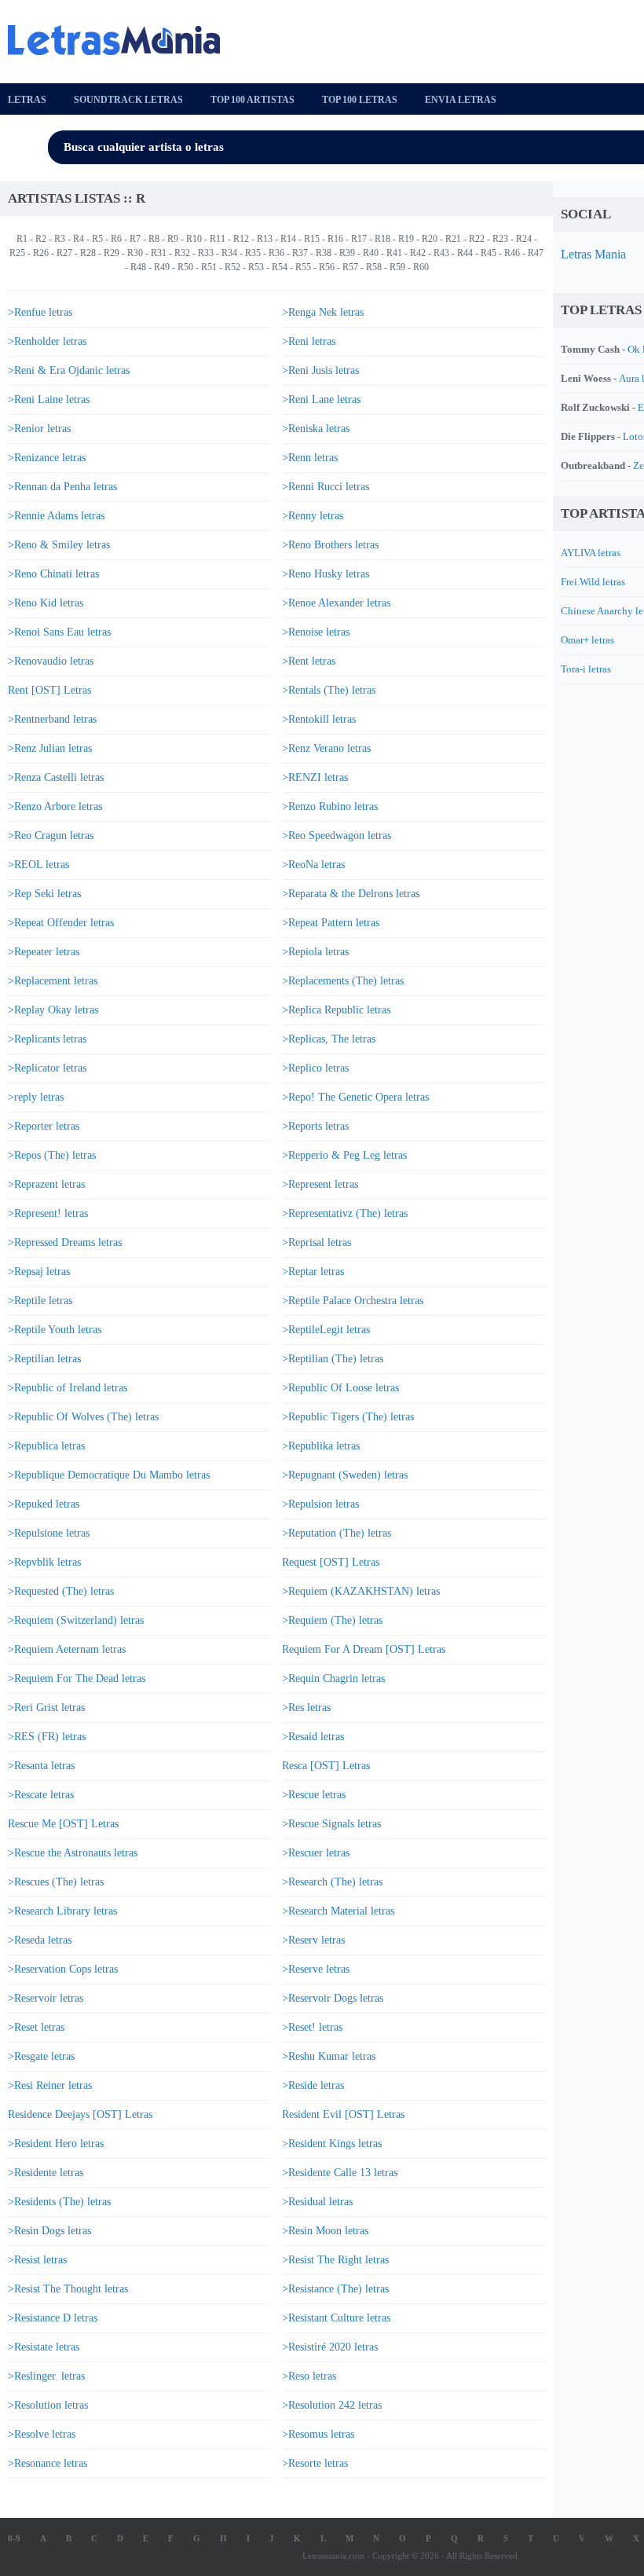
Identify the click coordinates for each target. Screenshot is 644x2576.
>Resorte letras (315, 2463)
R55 (303, 267)
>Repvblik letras (44, 1562)
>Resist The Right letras (335, 2260)
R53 (256, 267)
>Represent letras (320, 1184)
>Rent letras (309, 661)
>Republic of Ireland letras (68, 1388)
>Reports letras (315, 1126)
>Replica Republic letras (336, 1010)
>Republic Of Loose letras (340, 1388)
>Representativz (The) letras (345, 1213)
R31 (159, 253)
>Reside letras (313, 2085)
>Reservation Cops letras (63, 1969)
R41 (394, 253)
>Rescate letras (41, 1795)
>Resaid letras (313, 1737)
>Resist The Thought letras (68, 2289)
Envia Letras (461, 100)
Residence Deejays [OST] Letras (80, 2114)
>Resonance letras (48, 2463)
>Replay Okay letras (53, 1010)
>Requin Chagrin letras (333, 1678)
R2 (41, 239)
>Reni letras (309, 341)
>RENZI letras (315, 777)
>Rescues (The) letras (56, 1882)
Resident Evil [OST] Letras (343, 2114)
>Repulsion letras (320, 1504)
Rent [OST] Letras (49, 690)
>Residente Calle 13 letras (340, 2173)
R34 (229, 253)
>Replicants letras (47, 1039)
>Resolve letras (42, 2434)
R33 (206, 253)
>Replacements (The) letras (343, 981)
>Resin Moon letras (325, 2231)
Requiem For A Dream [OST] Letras (364, 1649)
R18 (382, 239)
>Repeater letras (44, 952)
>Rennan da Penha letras (62, 487)
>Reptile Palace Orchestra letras (353, 1301)
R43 (441, 253)
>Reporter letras (44, 1126)
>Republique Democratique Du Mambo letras (109, 1475)
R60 (421, 267)
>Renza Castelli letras (56, 777)
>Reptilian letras (44, 1359)
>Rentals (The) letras (329, 690)
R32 (182, 253)
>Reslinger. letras (46, 2376)
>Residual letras (317, 2202)
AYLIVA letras (591, 553)
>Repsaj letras (39, 1272)
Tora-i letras (586, 669)
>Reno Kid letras (46, 603)
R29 (112, 253)
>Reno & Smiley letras (59, 545)
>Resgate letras (41, 2056)
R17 (359, 239)
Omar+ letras (587, 640)
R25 (17, 253)
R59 (397, 267)
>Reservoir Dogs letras (333, 1998)
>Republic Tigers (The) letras (348, 1417)
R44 (465, 253)
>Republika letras (321, 1446)
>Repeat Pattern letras (331, 923)
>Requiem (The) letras (332, 1620)
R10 (194, 239)
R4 (79, 239)
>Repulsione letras (49, 1533)
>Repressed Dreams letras (65, 1242)
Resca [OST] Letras (326, 1766)
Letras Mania (593, 254)
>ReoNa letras (313, 865)
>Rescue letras (314, 1795)
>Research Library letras (62, 1911)
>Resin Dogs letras (49, 2231)
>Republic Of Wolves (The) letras (83, 1417)
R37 (300, 253)
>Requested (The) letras (61, 1591)
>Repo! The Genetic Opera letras (355, 1097)
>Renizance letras (47, 458)
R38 (324, 253)
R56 (327, 267)
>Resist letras (37, 2260)
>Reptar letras (313, 1272)
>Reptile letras (40, 1301)
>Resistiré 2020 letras (330, 2347)
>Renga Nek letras (323, 312)
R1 (22, 239)
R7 (135, 239)
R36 (276, 253)
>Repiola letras (315, 952)
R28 (88, 253)
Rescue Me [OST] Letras (63, 1824)
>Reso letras (309, 2376)
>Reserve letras (316, 1969)
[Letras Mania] (122, 40)
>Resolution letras (48, 2405)
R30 (135, 253)
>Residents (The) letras (59, 2202)
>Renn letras (310, 458)
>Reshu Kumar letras (329, 2056)
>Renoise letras (316, 632)
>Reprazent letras (46, 1184)
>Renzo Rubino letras (330, 806)
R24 (524, 239)
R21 (453, 239)
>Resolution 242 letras (332, 2405)
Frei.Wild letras (593, 582)
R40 (371, 253)
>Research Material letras (338, 1911)
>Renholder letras (47, 341)
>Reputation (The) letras (337, 1533)
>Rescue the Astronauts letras (73, 1853)
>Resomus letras (318, 2434)
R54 (280, 267)
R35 (253, 253)
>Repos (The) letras (52, 1155)
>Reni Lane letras (321, 399)
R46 (512, 253)
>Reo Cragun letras (51, 835)
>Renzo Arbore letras (55, 806)
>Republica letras (46, 1446)
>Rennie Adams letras (56, 516)
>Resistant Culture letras (336, 2318)
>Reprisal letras (317, 1242)
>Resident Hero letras (56, 2144)
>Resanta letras (41, 1766)
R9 (173, 239)
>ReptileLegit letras (326, 1330)
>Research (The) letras (332, 1882)
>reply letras (36, 1097)
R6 (116, 239)
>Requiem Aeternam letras (67, 1649)
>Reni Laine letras (49, 399)
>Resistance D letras (53, 2318)
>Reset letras (36, 2027)
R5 (97, 239)
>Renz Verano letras (326, 748)
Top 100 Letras (360, 100)
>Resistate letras (44, 2347)
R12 (241, 239)
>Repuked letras (44, 1504)
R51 (209, 267)
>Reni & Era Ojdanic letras (69, 370)
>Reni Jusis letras (320, 370)
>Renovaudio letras (51, 661)
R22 (477, 239)
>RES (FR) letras (47, 1737)
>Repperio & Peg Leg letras (344, 1155)
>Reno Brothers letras (330, 545)
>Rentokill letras (319, 719)
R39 (347, 253)
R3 (60, 239)
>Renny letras (313, 516)
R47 (536, 253)
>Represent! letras (48, 1213)
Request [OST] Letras (331, 1562)
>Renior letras (39, 429)
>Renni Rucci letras (326, 487)
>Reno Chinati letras (53, 574)
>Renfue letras (40, 312)
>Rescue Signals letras (331, 1824)
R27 (64, 253)
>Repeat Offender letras (61, 923)
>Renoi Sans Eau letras (59, 632)
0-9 (14, 2538)
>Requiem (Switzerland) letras (76, 1620)
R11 (218, 239)
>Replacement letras (53, 981)
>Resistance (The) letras (335, 2289)
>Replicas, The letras (329, 1039)
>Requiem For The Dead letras (77, 1678)
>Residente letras (46, 2173)
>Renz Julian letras (50, 748)
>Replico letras (315, 1068)
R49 (162, 267)
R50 (185, 267)
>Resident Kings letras (332, 2144)
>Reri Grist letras (46, 1708)
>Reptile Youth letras (55, 1330)
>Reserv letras (313, 1940)
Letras (27, 100)
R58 (374, 267)
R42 (418, 253)
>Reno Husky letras (326, 574)
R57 (350, 267)
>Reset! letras (312, 2027)
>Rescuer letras (316, 1853)
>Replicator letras (47, 1068)
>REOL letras (38, 865)
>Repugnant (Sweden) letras (345, 1475)
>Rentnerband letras (52, 719)
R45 (488, 253)
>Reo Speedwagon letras (337, 835)
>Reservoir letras (46, 1998)
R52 (232, 267)
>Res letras (306, 1708)
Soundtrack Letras (128, 100)
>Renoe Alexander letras (336, 603)
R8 (154, 239)
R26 (41, 253)
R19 (406, 239)
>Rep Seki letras (44, 894)
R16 (335, 239)
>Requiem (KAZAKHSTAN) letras (361, 1591)
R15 (312, 239)
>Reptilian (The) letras (333, 1359)
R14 (288, 239)
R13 (265, 239)
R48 (138, 267)
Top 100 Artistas (252, 100)
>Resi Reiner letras (50, 2085)
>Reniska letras (316, 429)
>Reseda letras (40, 1940)
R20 (430, 239)
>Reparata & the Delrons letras (351, 894)
